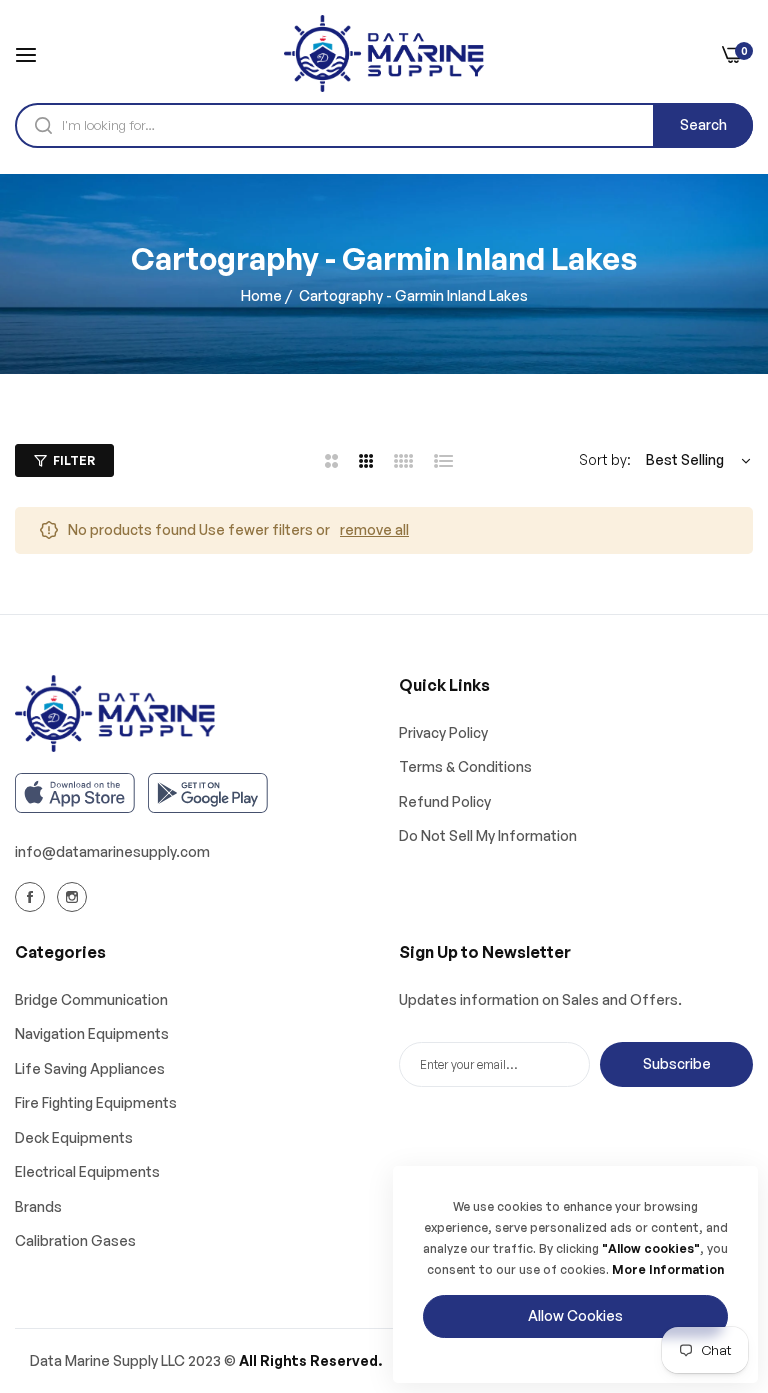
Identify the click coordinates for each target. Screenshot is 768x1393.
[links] (33, 896)
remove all (374, 529)
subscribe (677, 1063)
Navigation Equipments (92, 1033)
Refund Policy (445, 801)
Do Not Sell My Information (488, 835)
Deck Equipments (74, 1137)
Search (703, 124)
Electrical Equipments (87, 1171)
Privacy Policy (443, 732)
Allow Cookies (575, 1315)
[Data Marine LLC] (384, 53)
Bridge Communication (91, 999)
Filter (74, 460)
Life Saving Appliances (90, 1068)
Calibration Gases (75, 1240)
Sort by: (605, 459)
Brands (38, 1206)
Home (261, 295)
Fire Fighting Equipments (96, 1102)
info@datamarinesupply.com (112, 851)
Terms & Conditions (465, 766)
